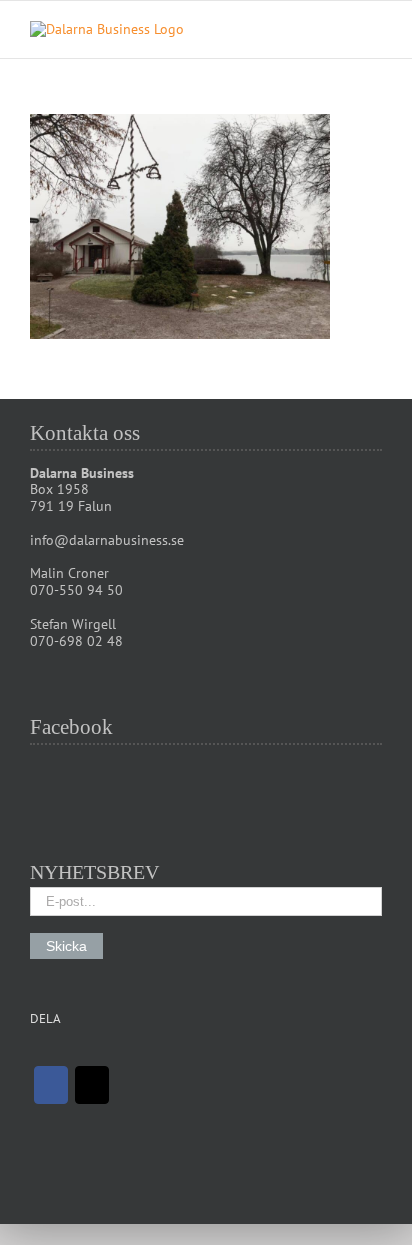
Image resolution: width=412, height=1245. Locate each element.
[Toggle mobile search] (338, 31)
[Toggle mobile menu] (374, 31)
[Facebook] (51, 1085)
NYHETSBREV (94, 872)
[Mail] (92, 1085)
